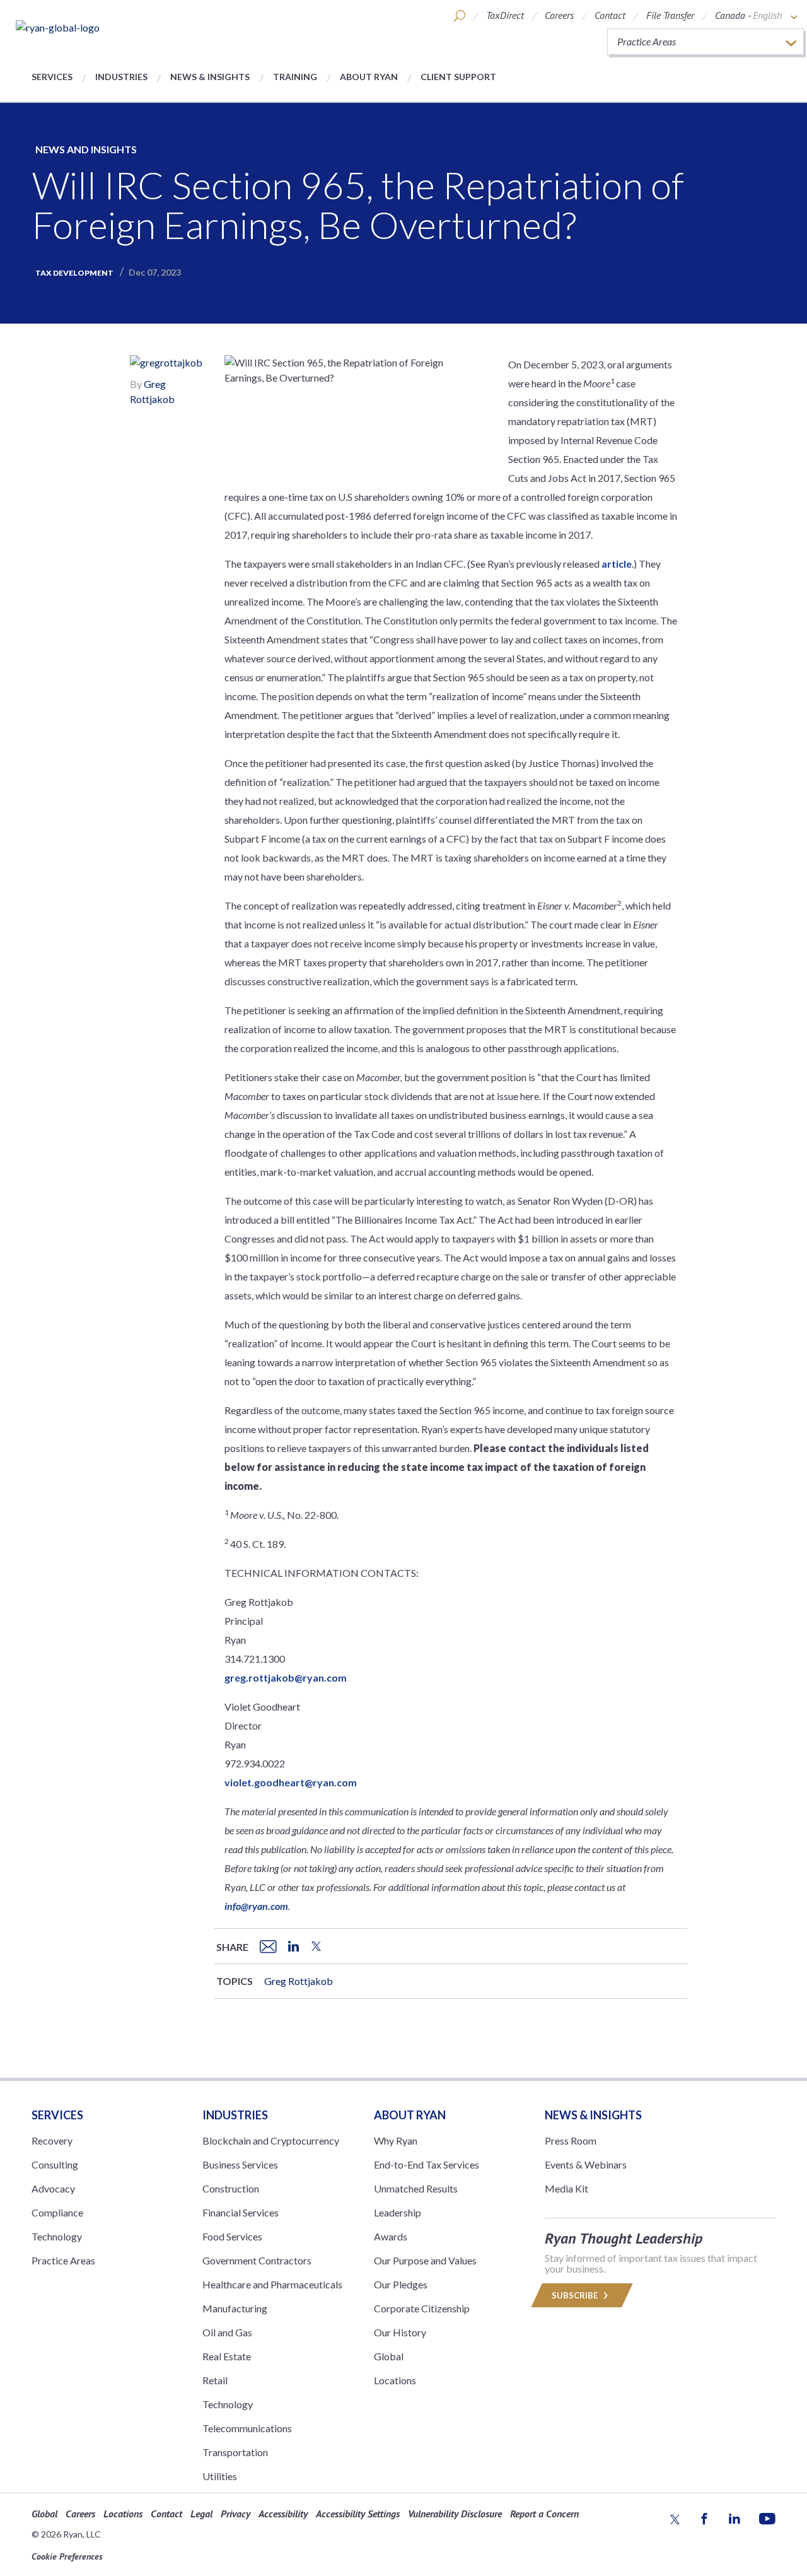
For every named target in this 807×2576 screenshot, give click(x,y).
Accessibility (283, 2514)
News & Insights (210, 77)
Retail (215, 2380)
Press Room (571, 2140)
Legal (201, 2514)
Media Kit (566, 2188)
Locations (395, 2380)
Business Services (240, 2164)
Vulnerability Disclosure (455, 2514)
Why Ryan (396, 2140)
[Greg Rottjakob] (166, 364)
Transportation (235, 2452)
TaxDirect (505, 15)
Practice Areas (63, 2260)
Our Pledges (401, 2284)
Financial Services (241, 2212)
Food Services (232, 2236)
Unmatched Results (416, 2188)
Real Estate (227, 2356)
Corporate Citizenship (422, 2308)
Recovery (52, 2140)
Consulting (55, 2164)
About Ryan (369, 77)
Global (389, 2356)
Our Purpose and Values (425, 2260)
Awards (391, 2236)
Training (295, 77)
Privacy (235, 2514)
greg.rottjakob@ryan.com (286, 1677)
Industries (121, 77)
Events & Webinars (586, 2164)
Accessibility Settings (358, 2514)
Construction (231, 2188)
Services (52, 77)
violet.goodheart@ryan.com (291, 1782)
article (617, 564)
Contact (610, 15)
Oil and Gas (227, 2332)
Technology (57, 2236)
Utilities (220, 2476)
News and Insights (86, 149)
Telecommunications (247, 2428)
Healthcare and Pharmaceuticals (272, 2284)
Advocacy (53, 2188)
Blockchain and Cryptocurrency (271, 2140)
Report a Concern (544, 2514)
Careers (559, 15)
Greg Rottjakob (299, 1981)
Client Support (458, 77)
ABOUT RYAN (410, 2115)
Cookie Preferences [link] (67, 2556)
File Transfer (670, 15)
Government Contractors (257, 2260)
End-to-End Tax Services (427, 2164)
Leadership (398, 2212)
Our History (400, 2332)
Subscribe (576, 2295)
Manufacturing (235, 2308)
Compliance (57, 2212)
